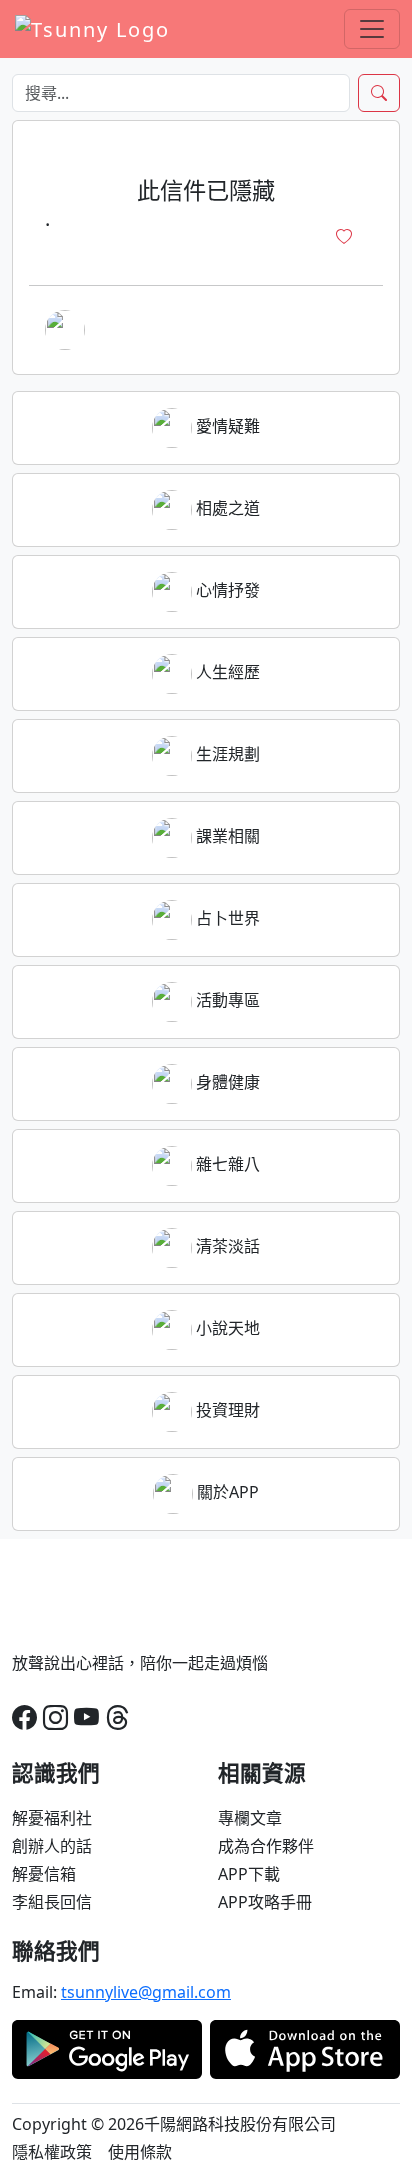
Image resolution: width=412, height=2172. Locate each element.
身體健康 (226, 1082)
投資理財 (226, 1410)
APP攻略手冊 (265, 1902)
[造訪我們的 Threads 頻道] (117, 1717)
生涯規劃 (226, 754)
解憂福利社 (52, 1818)
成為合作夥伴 (266, 1846)
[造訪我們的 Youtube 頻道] (86, 1717)
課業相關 (226, 836)
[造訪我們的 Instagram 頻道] (55, 1717)
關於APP (226, 1492)
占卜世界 (226, 918)
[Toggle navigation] (372, 29)
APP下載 (249, 1874)
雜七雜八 (226, 1164)
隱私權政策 (52, 2152)
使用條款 (140, 2152)
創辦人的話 (52, 1846)
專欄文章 (250, 1818)
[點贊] (344, 237)
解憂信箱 (44, 1874)
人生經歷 (226, 672)
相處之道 (226, 508)
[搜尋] (379, 93)
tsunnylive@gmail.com (146, 1992)
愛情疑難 (226, 426)
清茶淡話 (226, 1246)
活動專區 (226, 1000)
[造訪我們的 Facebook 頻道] (24, 1717)
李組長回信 (52, 1902)
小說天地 (226, 1328)
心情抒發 (226, 590)
